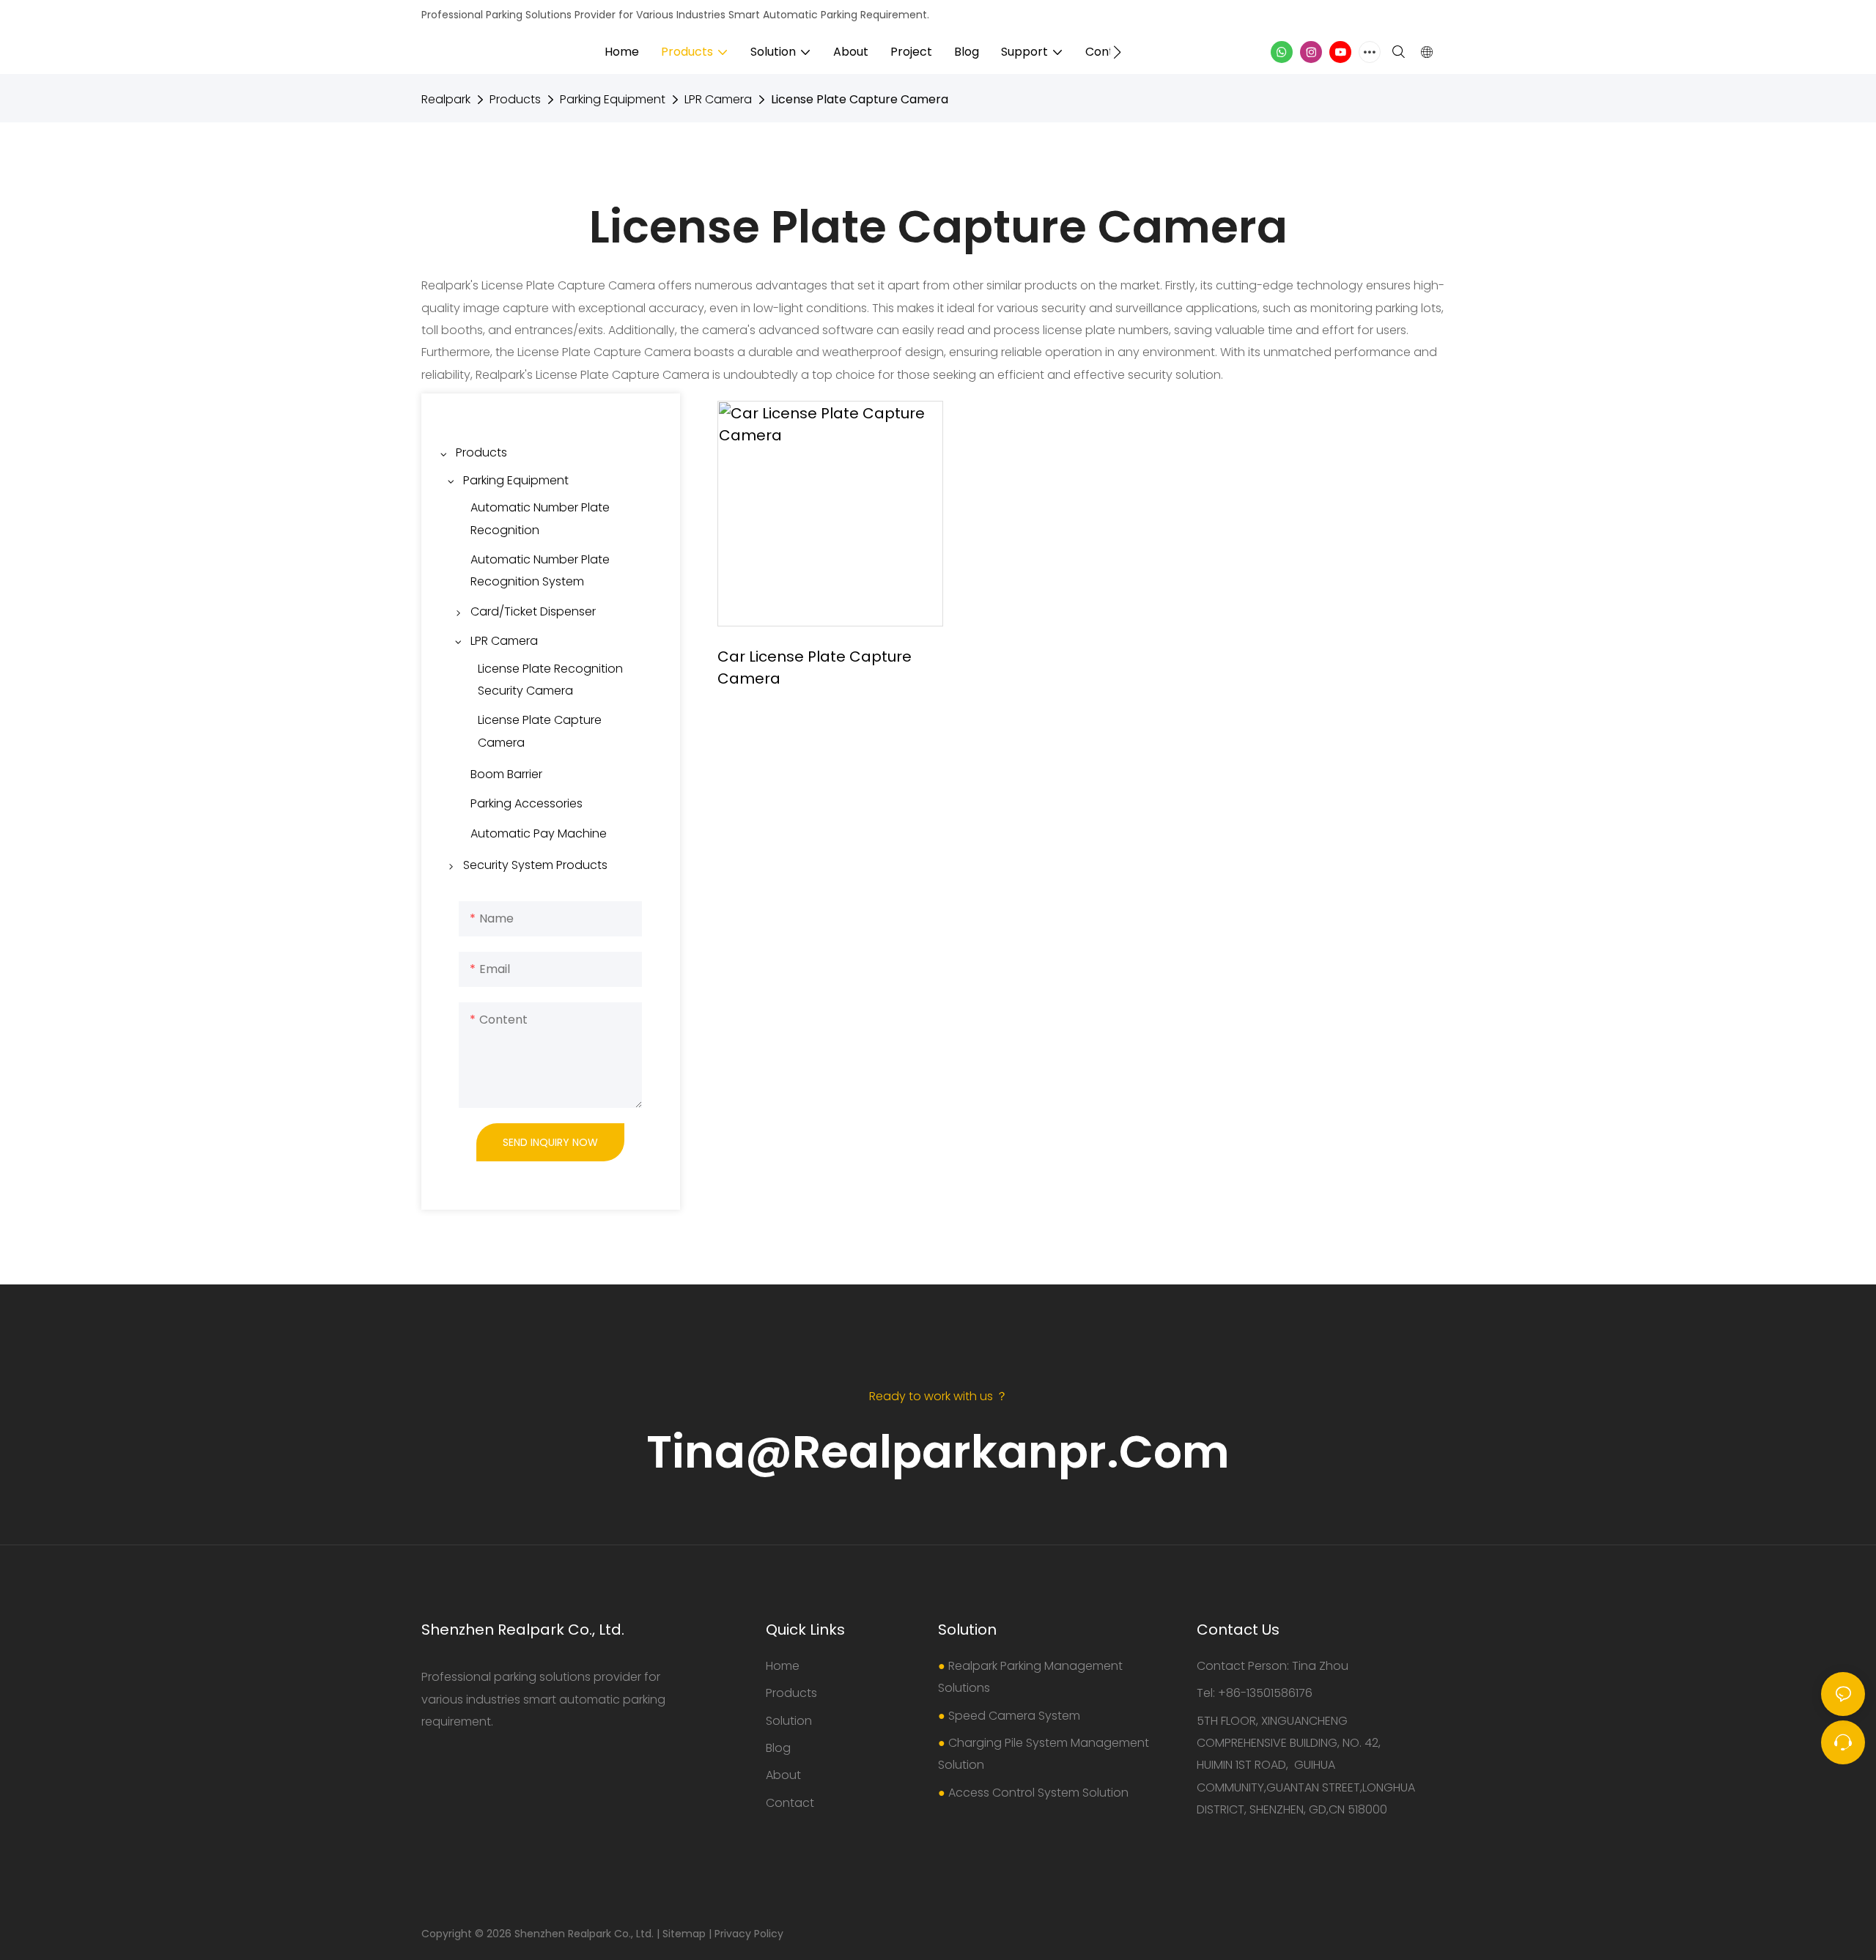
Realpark (446, 99)
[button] (1117, 52)
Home (783, 1666)
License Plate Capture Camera (860, 99)
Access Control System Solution (1038, 1793)
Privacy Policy (749, 1934)
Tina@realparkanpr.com (938, 1452)
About (783, 1775)
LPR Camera (718, 99)
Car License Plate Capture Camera (815, 667)
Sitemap (684, 1934)
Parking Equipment (613, 99)
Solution (789, 1721)
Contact (790, 1803)
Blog (778, 1748)
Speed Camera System (1014, 1716)
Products (515, 99)
